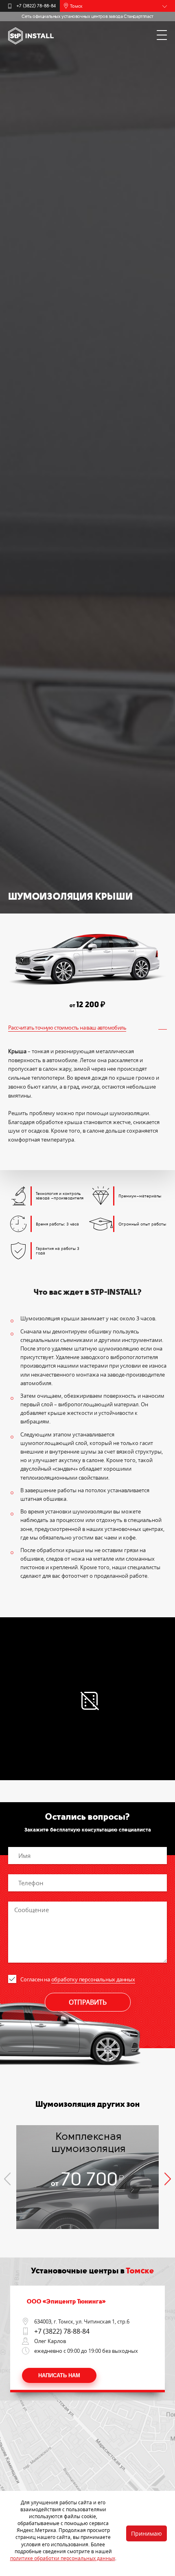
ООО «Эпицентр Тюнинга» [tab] (66, 2301)
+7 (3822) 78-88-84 (36, 6)
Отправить (88, 2002)
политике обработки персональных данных (63, 2558)
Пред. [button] (7, 2179)
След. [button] (168, 2179)
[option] (87, 2177)
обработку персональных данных (93, 1979)
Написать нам (59, 2375)
